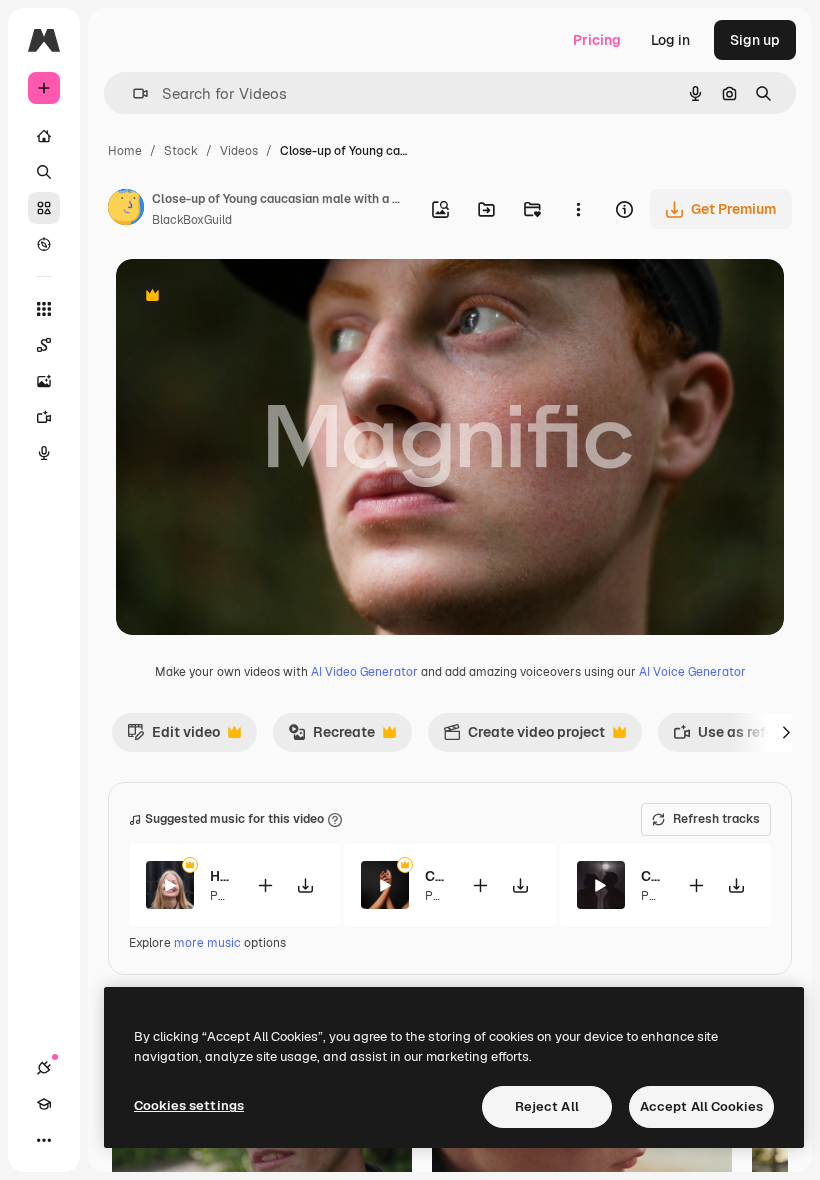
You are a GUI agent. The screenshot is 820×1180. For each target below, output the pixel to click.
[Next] (786, 732)
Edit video (173, 737)
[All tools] (44, 309)
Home (125, 151)
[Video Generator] (44, 417)
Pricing (597, 40)
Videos (239, 151)
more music (207, 943)
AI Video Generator (364, 672)
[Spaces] (44, 345)
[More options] (578, 209)
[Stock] (44, 208)
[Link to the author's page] (126, 210)
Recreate (331, 737)
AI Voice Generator (692, 672)
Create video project (524, 737)
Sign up (755, 40)
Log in (670, 40)
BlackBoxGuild (192, 220)
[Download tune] (305, 885)
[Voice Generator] (44, 453)
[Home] (44, 136)
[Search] (44, 172)
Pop (221, 896)
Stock (181, 151)
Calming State (651, 876)
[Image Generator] (44, 381)
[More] (44, 1140)
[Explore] (44, 244)
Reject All (547, 1106)
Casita (435, 876)
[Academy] (44, 1104)
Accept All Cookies (701, 1106)
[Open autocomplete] (132, 93)
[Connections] (44, 1068)
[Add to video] (265, 885)
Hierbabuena (220, 876)
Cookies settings (189, 1105)
